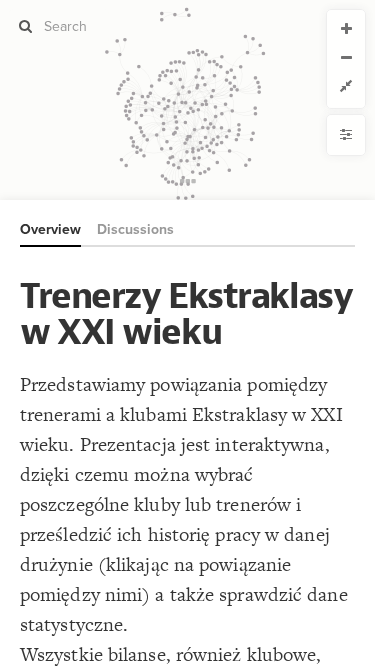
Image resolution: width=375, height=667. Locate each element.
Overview (50, 229)
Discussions (135, 229)
